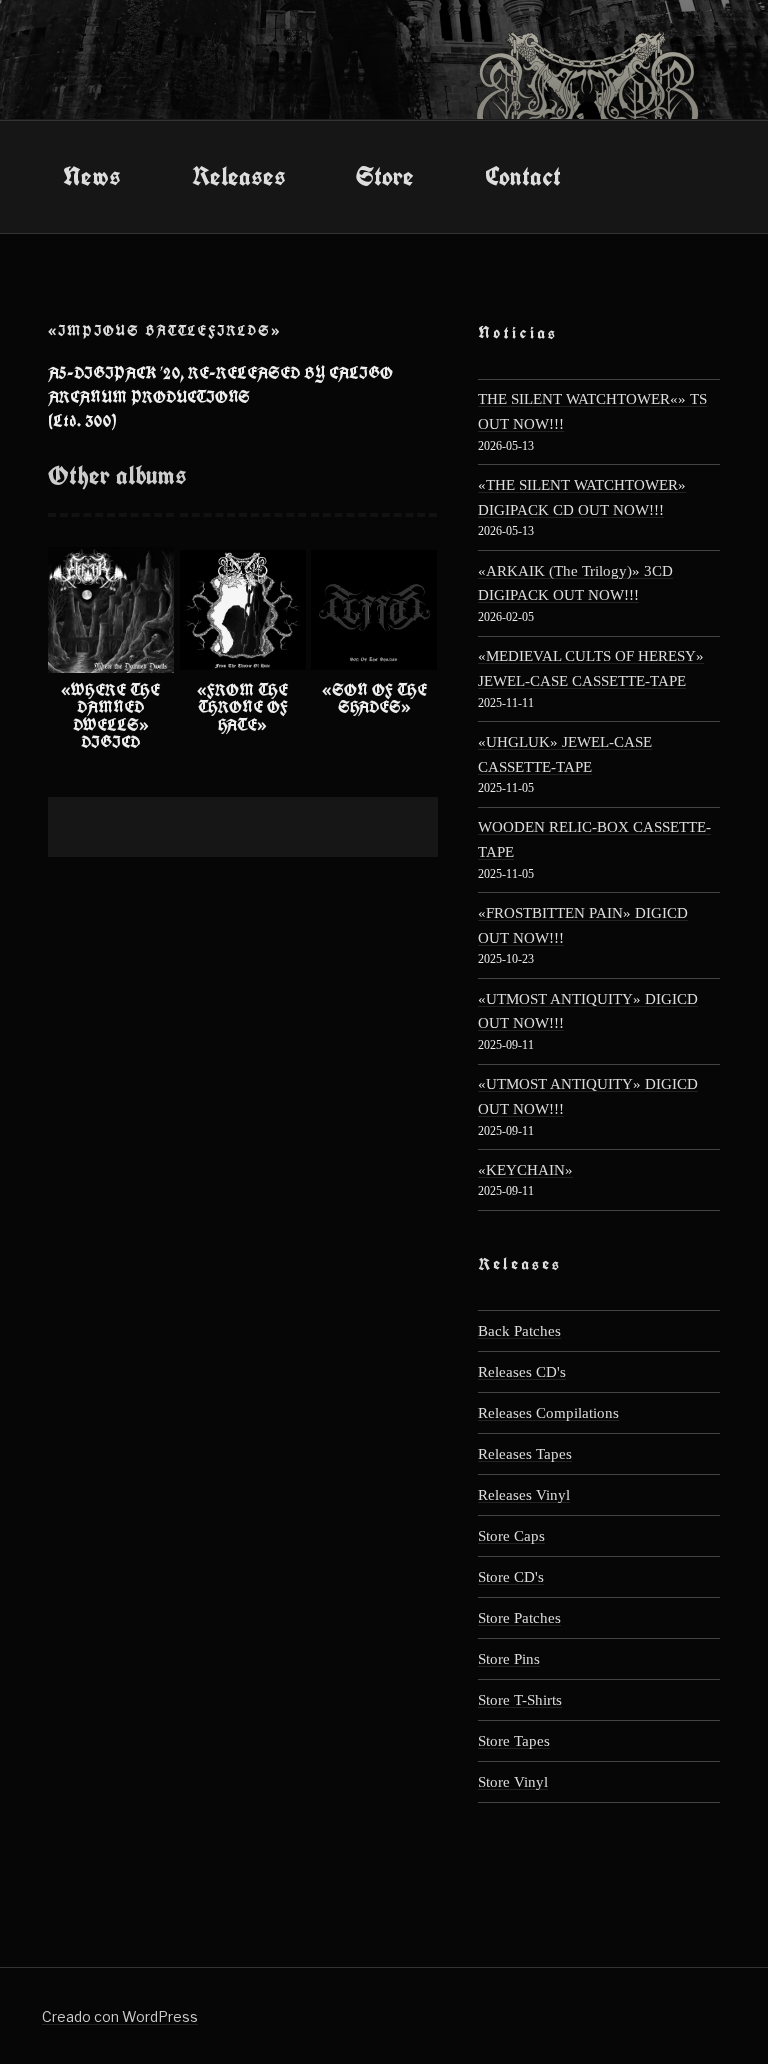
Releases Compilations (548, 1412)
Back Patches (519, 1330)
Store (385, 176)
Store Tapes (514, 1740)
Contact (523, 176)
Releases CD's (522, 1371)
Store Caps (511, 1535)
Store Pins (509, 1658)
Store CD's (511, 1576)
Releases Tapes (525, 1453)
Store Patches (519, 1617)
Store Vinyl (513, 1781)
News (92, 176)
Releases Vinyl (524, 1494)
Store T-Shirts (520, 1699)
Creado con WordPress (120, 2016)
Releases (239, 176)
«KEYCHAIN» (525, 1169)
